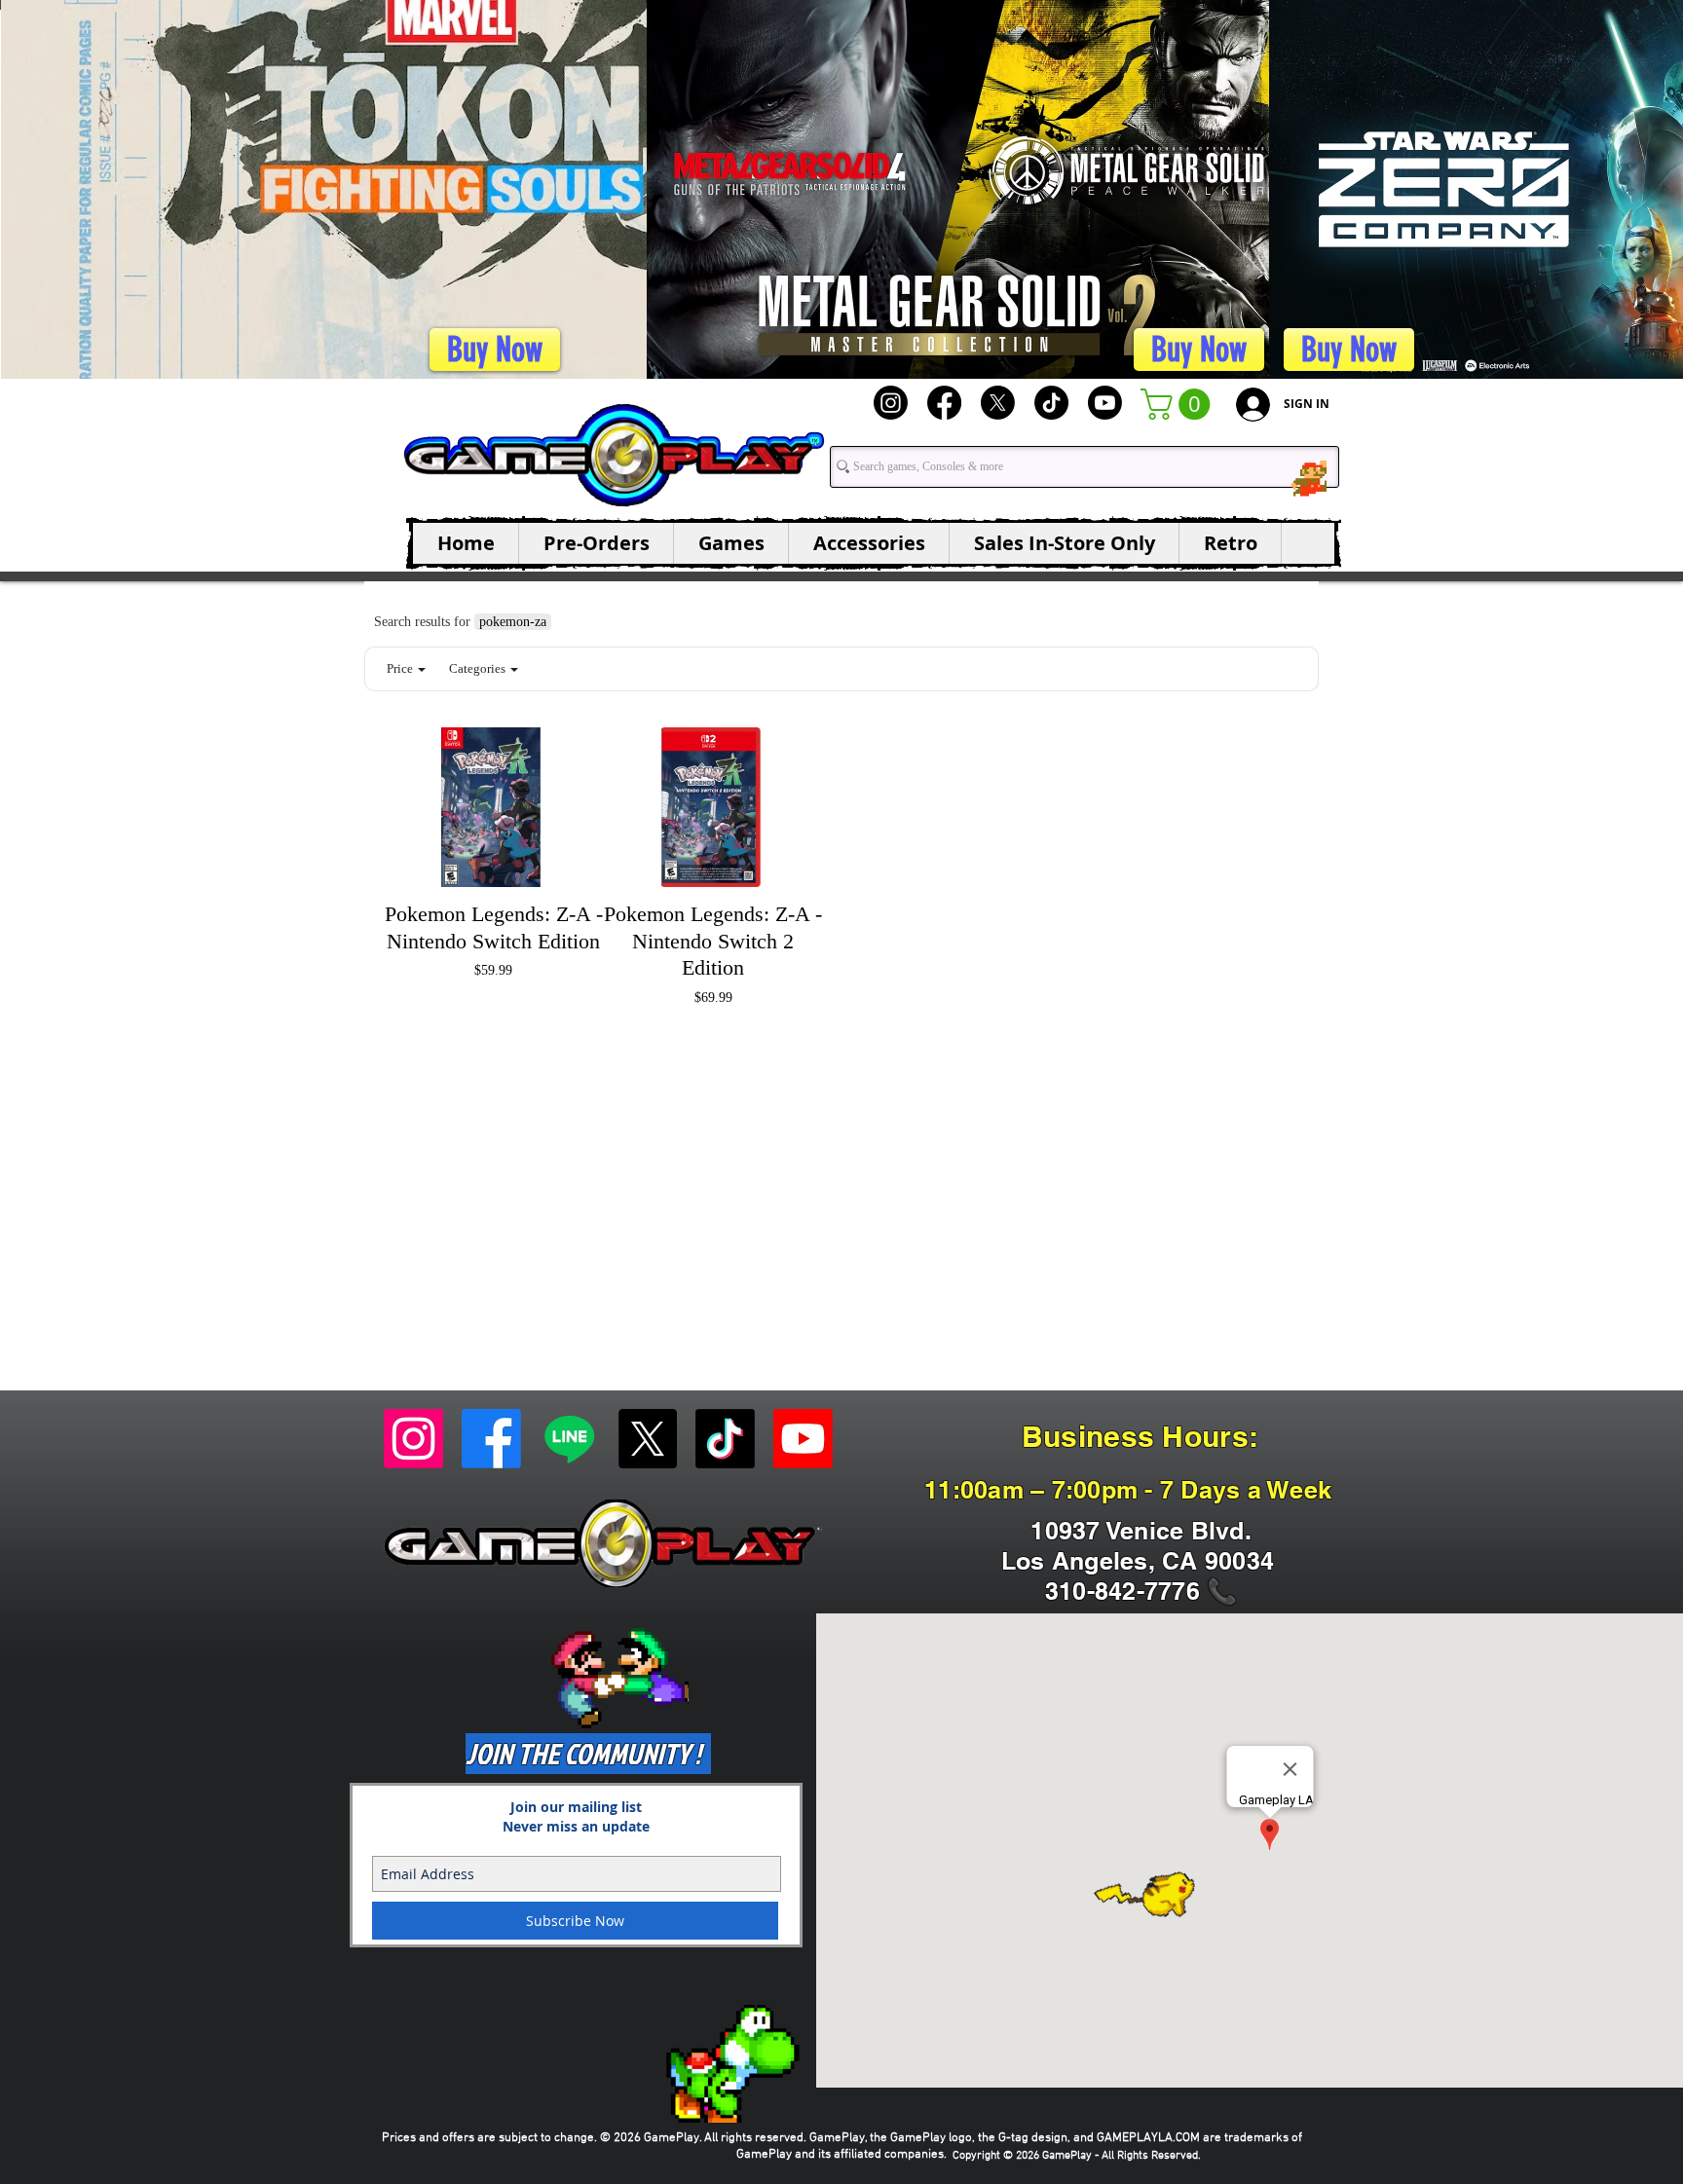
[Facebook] (944, 403)
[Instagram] (891, 403)
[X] (998, 403)
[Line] (569, 1439)
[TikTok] (1051, 403)
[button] (1179, 404)
